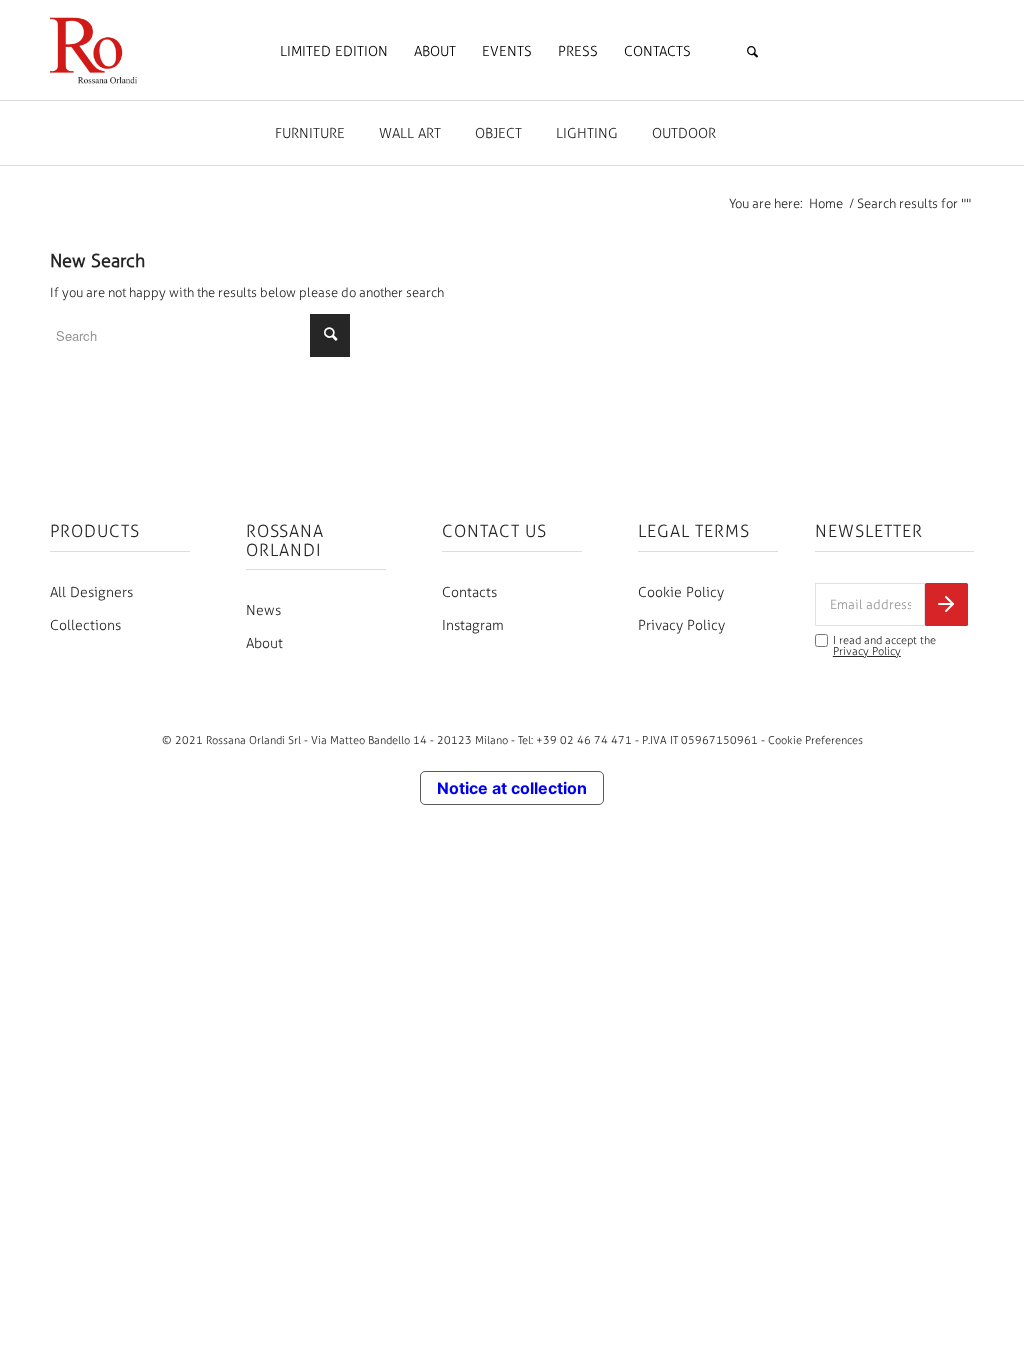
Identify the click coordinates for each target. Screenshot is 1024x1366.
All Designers (91, 592)
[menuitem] (334, 52)
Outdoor (684, 133)
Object (498, 133)
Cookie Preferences (815, 740)
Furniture (310, 133)
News (263, 610)
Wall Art (410, 133)
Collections (85, 625)
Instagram (473, 625)
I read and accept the (884, 646)
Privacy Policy (681, 625)
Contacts (469, 592)
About (264, 643)
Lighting (587, 133)
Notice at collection (512, 788)
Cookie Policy (681, 592)
